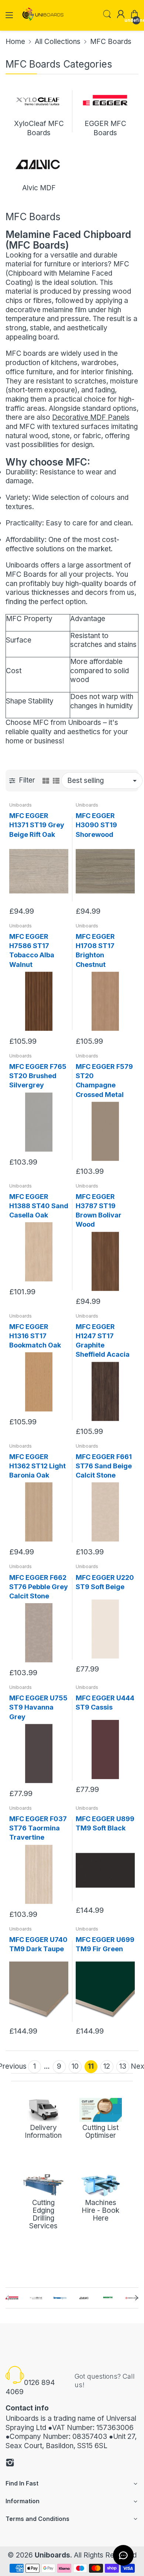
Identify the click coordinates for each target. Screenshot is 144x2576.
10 (75, 2066)
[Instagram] (10, 2464)
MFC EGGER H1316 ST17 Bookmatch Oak (35, 1336)
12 (107, 2066)
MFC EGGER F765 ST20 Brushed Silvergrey (38, 1076)
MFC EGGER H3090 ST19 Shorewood (96, 825)
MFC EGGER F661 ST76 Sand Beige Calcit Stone (104, 1466)
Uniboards (20, 805)
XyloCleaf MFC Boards (39, 128)
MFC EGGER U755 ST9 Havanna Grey (38, 1707)
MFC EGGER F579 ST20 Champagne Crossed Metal (104, 1081)
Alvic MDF (39, 188)
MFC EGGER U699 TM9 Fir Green (105, 1944)
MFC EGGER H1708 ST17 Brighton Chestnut (95, 950)
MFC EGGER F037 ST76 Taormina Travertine (38, 1828)
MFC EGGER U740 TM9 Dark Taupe (38, 1944)
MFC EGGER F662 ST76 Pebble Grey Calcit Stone (39, 1587)
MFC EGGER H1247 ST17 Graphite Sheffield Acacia (103, 1341)
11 (91, 2066)
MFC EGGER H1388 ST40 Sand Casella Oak (39, 1206)
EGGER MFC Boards (105, 128)
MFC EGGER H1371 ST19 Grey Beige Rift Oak (37, 825)
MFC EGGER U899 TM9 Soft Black (105, 1823)
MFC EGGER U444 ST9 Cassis (105, 1703)
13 (123, 2066)
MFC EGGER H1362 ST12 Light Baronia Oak (37, 1466)
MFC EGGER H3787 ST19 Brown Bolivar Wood (99, 1211)
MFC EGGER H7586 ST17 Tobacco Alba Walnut (32, 950)
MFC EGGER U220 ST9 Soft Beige (105, 1582)
